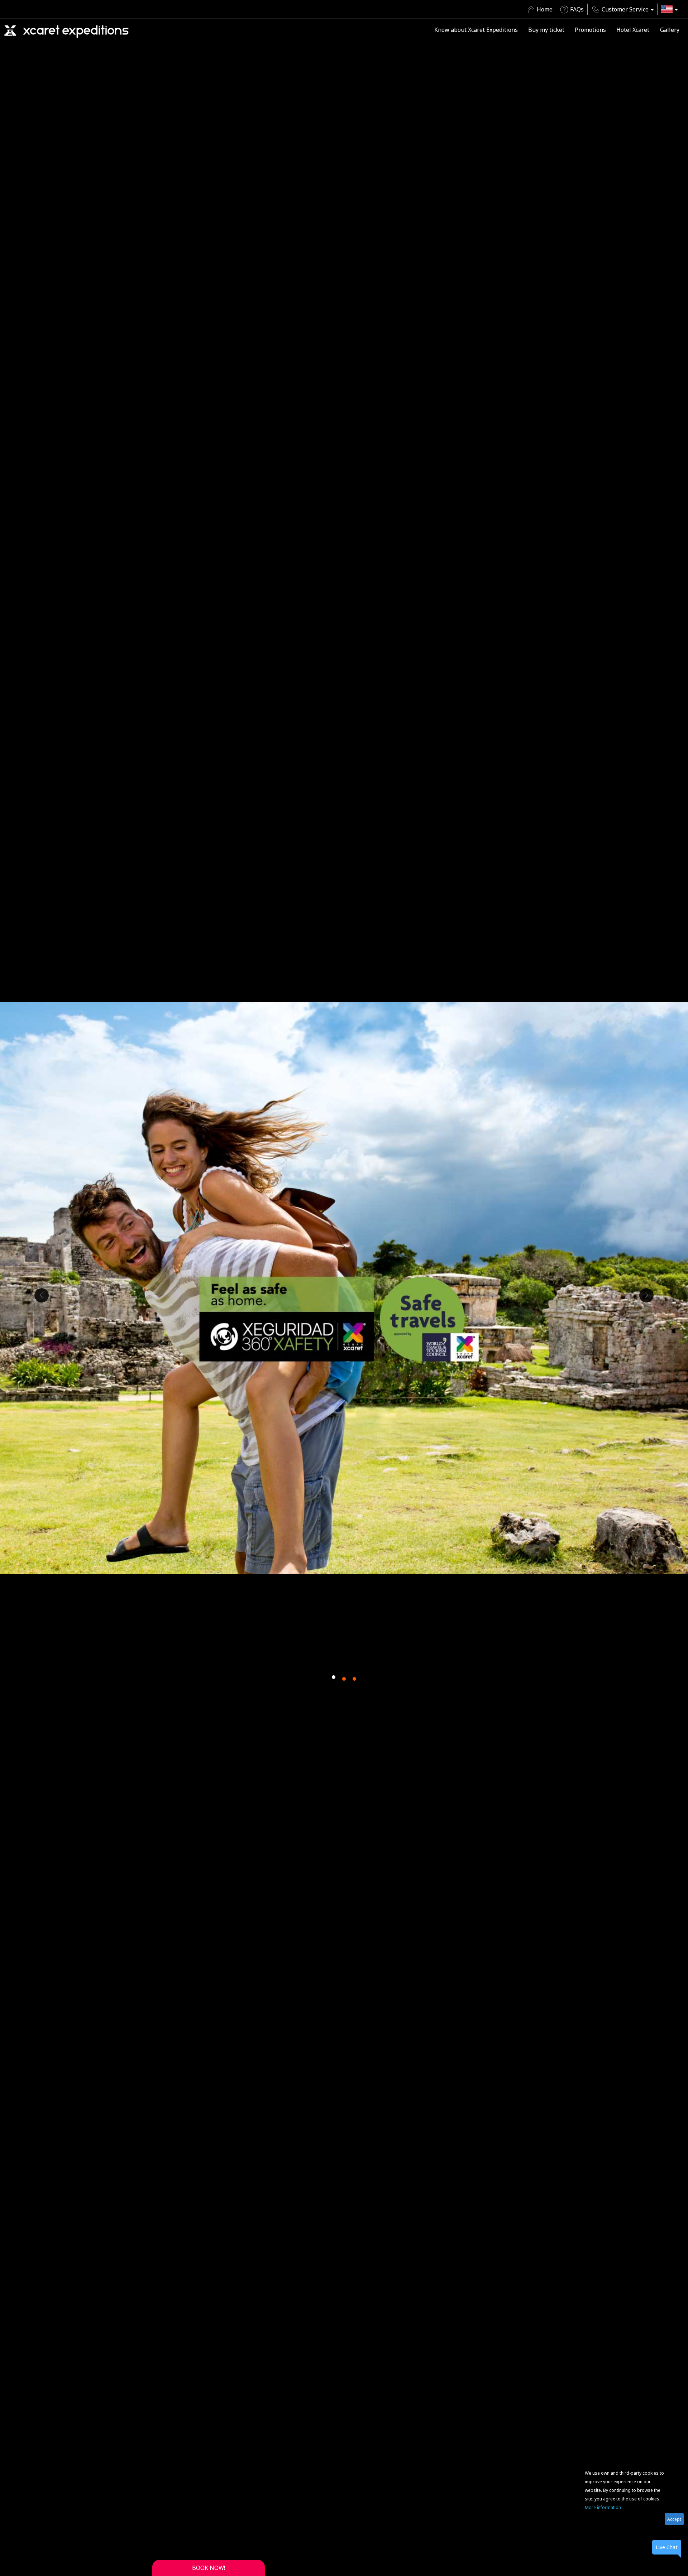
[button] (669, 9)
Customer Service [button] (625, 9)
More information (603, 2507)
